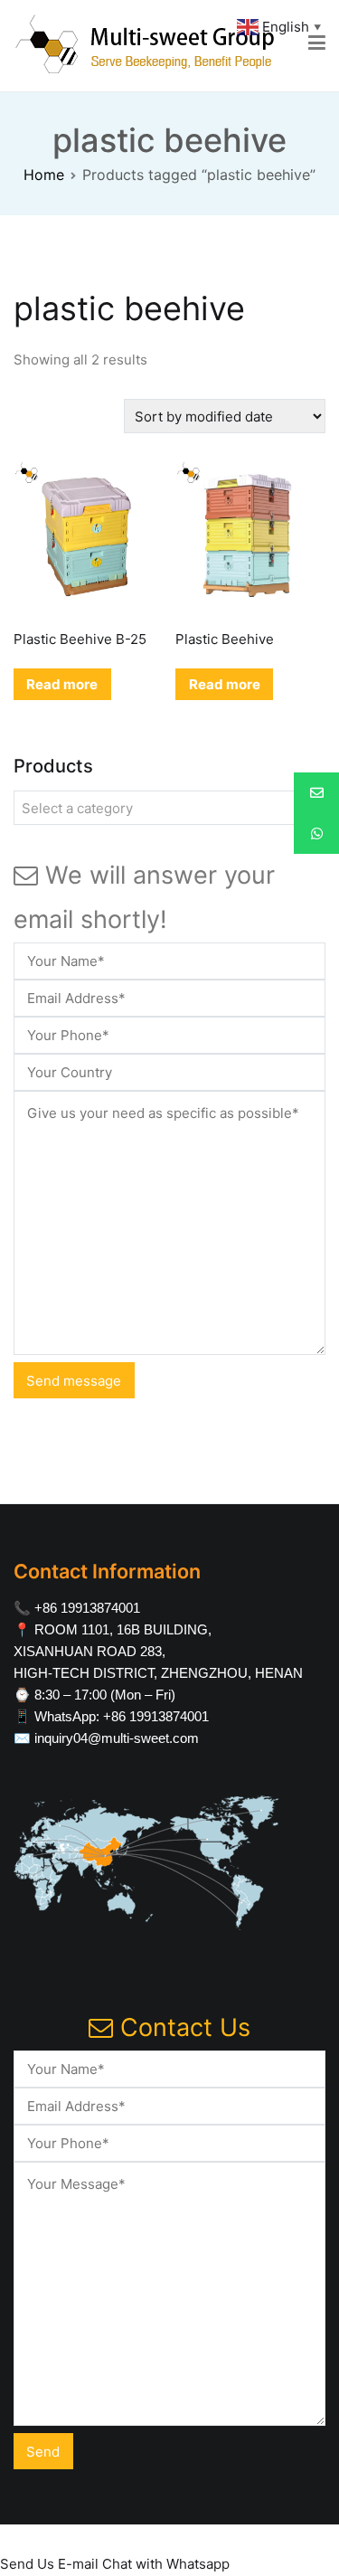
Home (44, 175)
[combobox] (169, 808)
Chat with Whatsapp (166, 2564)
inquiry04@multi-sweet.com (117, 1738)
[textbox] (169, 809)
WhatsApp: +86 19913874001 (122, 1716)
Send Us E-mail (49, 2564)
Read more (62, 684)
